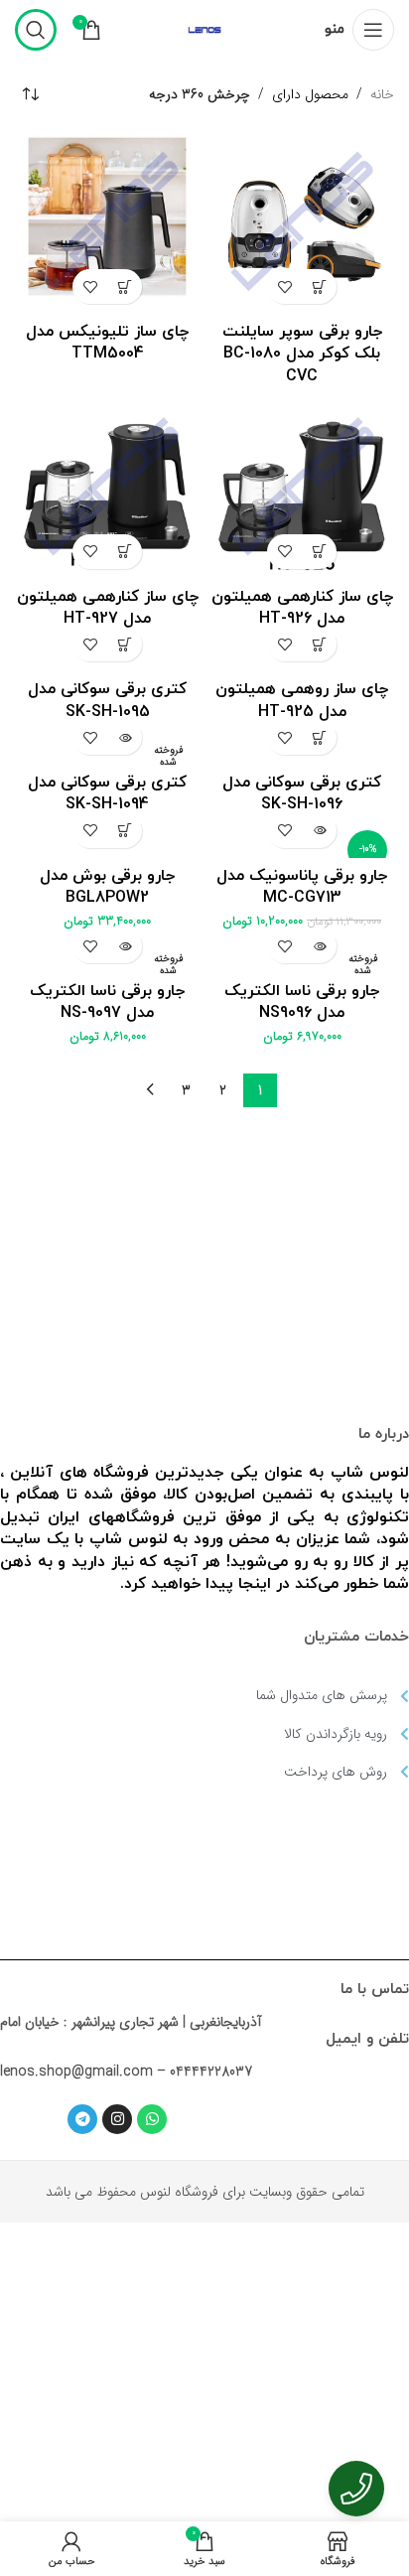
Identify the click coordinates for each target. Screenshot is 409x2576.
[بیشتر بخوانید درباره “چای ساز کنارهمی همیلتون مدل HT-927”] (125, 552)
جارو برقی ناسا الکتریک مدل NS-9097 (107, 1002)
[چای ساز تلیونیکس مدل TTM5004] (107, 221)
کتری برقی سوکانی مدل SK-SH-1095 (107, 700)
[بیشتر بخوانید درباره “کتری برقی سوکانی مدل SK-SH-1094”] (125, 737)
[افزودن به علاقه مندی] (284, 286)
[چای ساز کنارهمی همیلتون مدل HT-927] (107, 487)
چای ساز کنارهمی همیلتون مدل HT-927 (108, 608)
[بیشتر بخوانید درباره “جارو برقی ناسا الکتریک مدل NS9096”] (319, 946)
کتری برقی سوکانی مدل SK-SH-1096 (302, 793)
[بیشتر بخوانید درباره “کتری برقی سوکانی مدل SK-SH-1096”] (319, 737)
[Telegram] (82, 2119)
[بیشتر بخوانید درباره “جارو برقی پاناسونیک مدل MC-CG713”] (319, 831)
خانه (382, 94)
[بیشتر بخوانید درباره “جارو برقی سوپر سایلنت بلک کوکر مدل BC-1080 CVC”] (319, 286)
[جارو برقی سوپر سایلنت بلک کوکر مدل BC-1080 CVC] (302, 221)
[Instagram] (117, 2119)
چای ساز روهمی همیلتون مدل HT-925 (302, 700)
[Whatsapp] (152, 2119)
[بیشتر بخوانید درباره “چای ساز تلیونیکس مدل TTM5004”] (125, 286)
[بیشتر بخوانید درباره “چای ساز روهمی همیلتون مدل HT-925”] (319, 644)
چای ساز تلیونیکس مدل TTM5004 (107, 343)
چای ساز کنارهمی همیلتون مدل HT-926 (302, 608)
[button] (125, 831)
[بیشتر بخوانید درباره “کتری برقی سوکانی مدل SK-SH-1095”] (125, 644)
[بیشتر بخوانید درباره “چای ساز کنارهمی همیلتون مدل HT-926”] (319, 552)
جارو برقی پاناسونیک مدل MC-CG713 (302, 887)
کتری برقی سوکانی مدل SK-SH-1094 (107, 793)
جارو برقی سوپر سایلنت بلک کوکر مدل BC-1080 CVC (302, 354)
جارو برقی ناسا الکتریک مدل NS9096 (302, 1002)
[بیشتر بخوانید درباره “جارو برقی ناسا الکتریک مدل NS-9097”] (125, 946)
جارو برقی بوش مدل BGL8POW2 (107, 887)
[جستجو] (36, 30)
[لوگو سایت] (204, 29)
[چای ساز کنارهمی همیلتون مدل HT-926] (302, 487)
